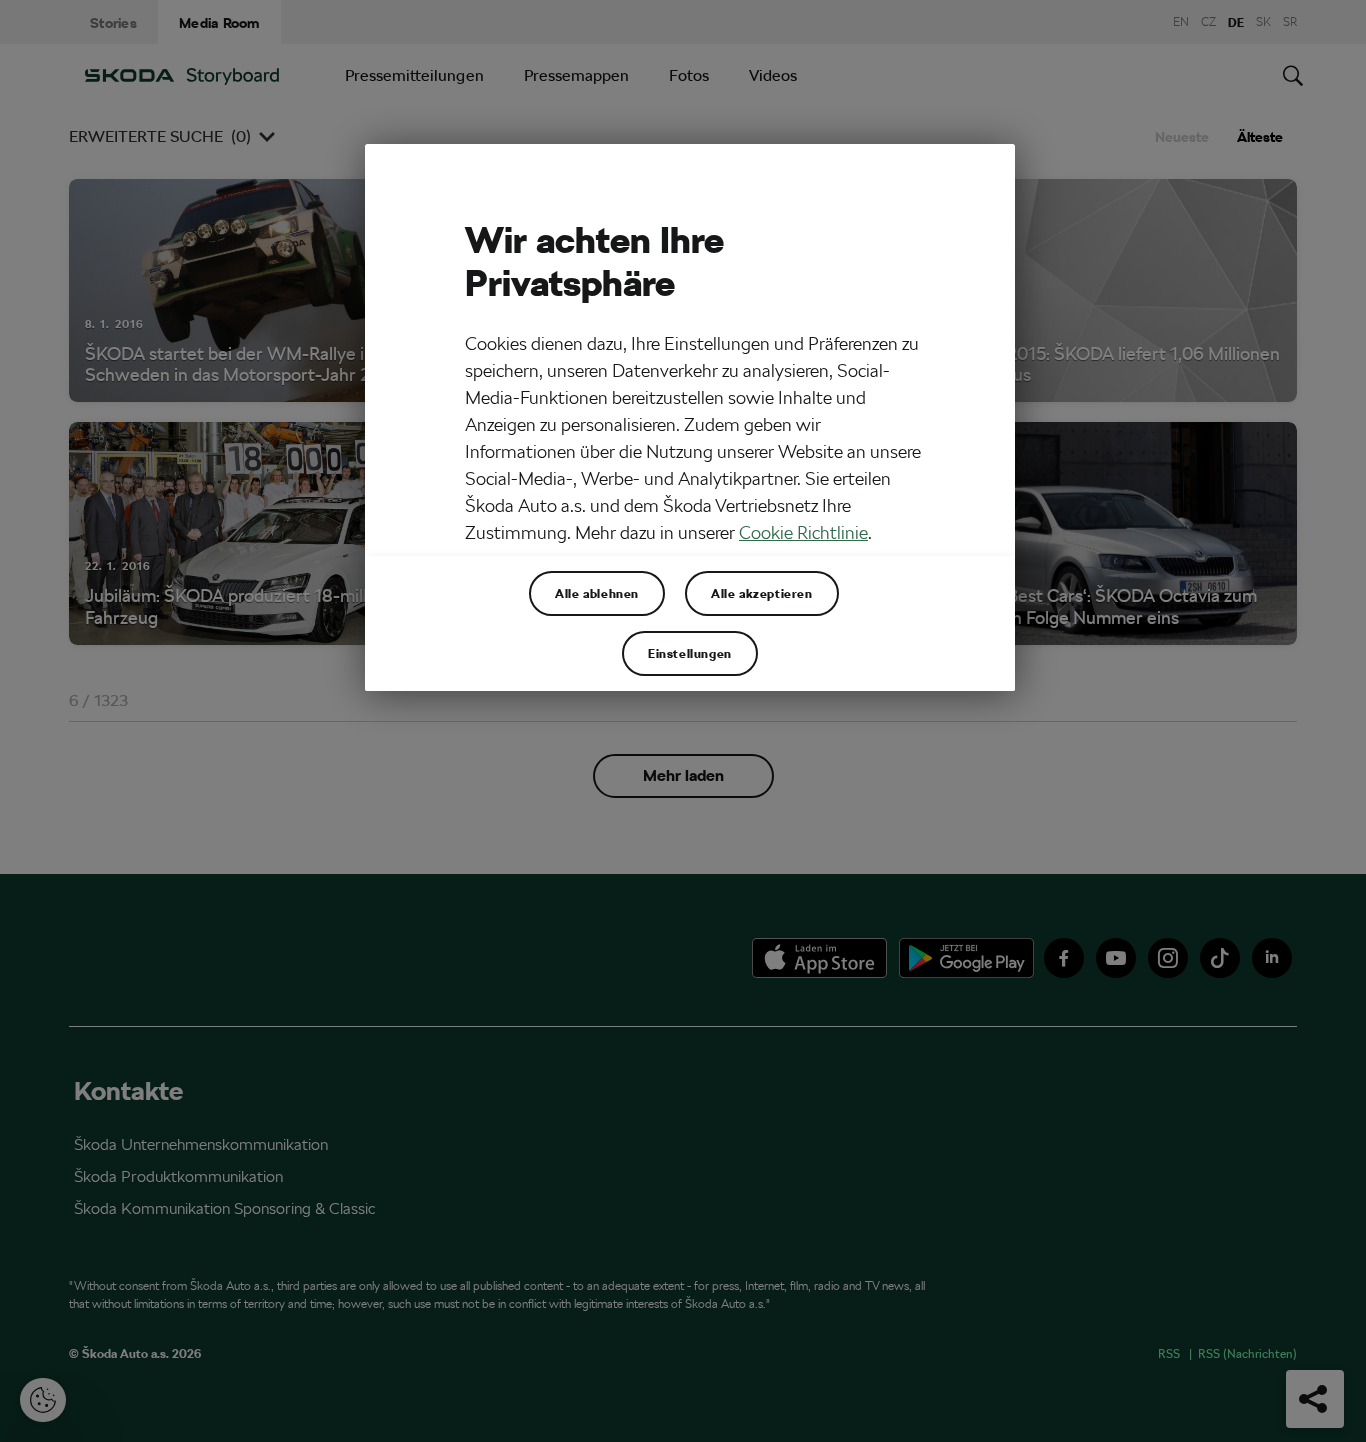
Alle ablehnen (597, 593)
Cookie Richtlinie (803, 532)
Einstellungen (690, 653)
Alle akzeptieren (762, 593)
